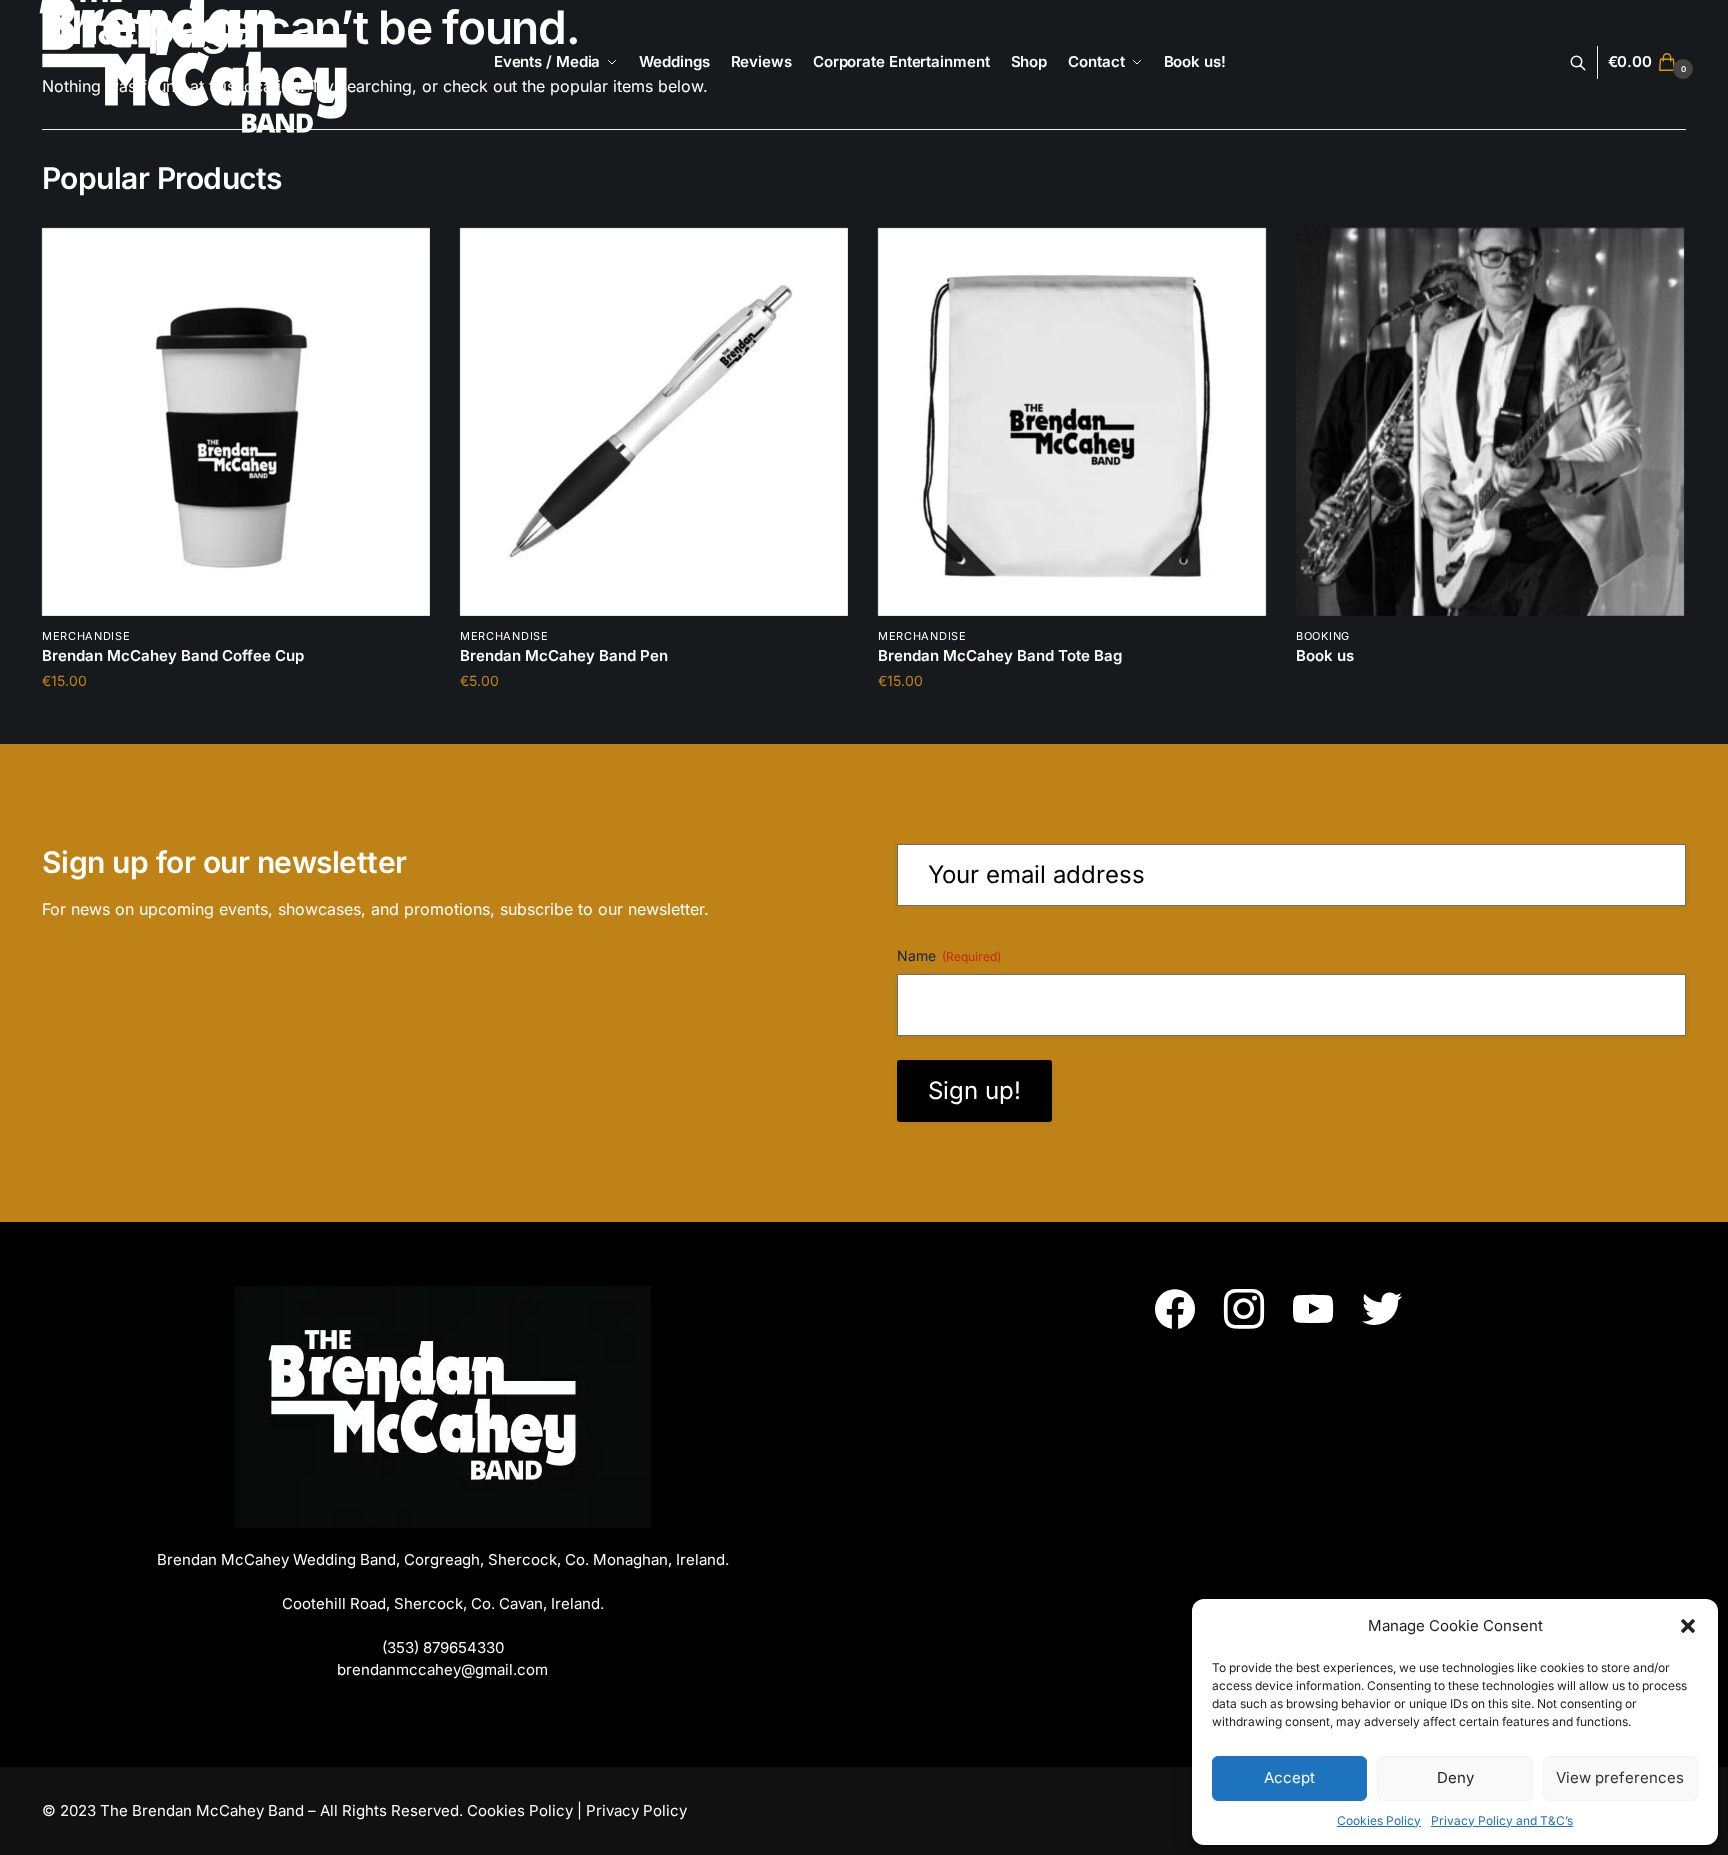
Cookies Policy (1379, 1820)
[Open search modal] (1588, 62)
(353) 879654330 (443, 1647)
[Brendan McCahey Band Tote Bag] (1072, 422)
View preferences (1620, 1777)
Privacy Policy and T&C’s (1502, 1820)
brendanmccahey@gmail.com (442, 1669)
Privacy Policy (636, 1810)
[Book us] (1490, 422)
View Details (1490, 720)
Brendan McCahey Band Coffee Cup (173, 655)
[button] (1688, 1626)
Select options (236, 720)
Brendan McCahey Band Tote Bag (1000, 655)
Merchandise (86, 636)
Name (949, 955)
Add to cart (654, 720)
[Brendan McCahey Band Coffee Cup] (236, 422)
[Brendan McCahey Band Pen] (654, 422)
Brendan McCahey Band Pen (564, 655)
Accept (1289, 1777)
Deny (1455, 1777)
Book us (1325, 655)
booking (1323, 636)
